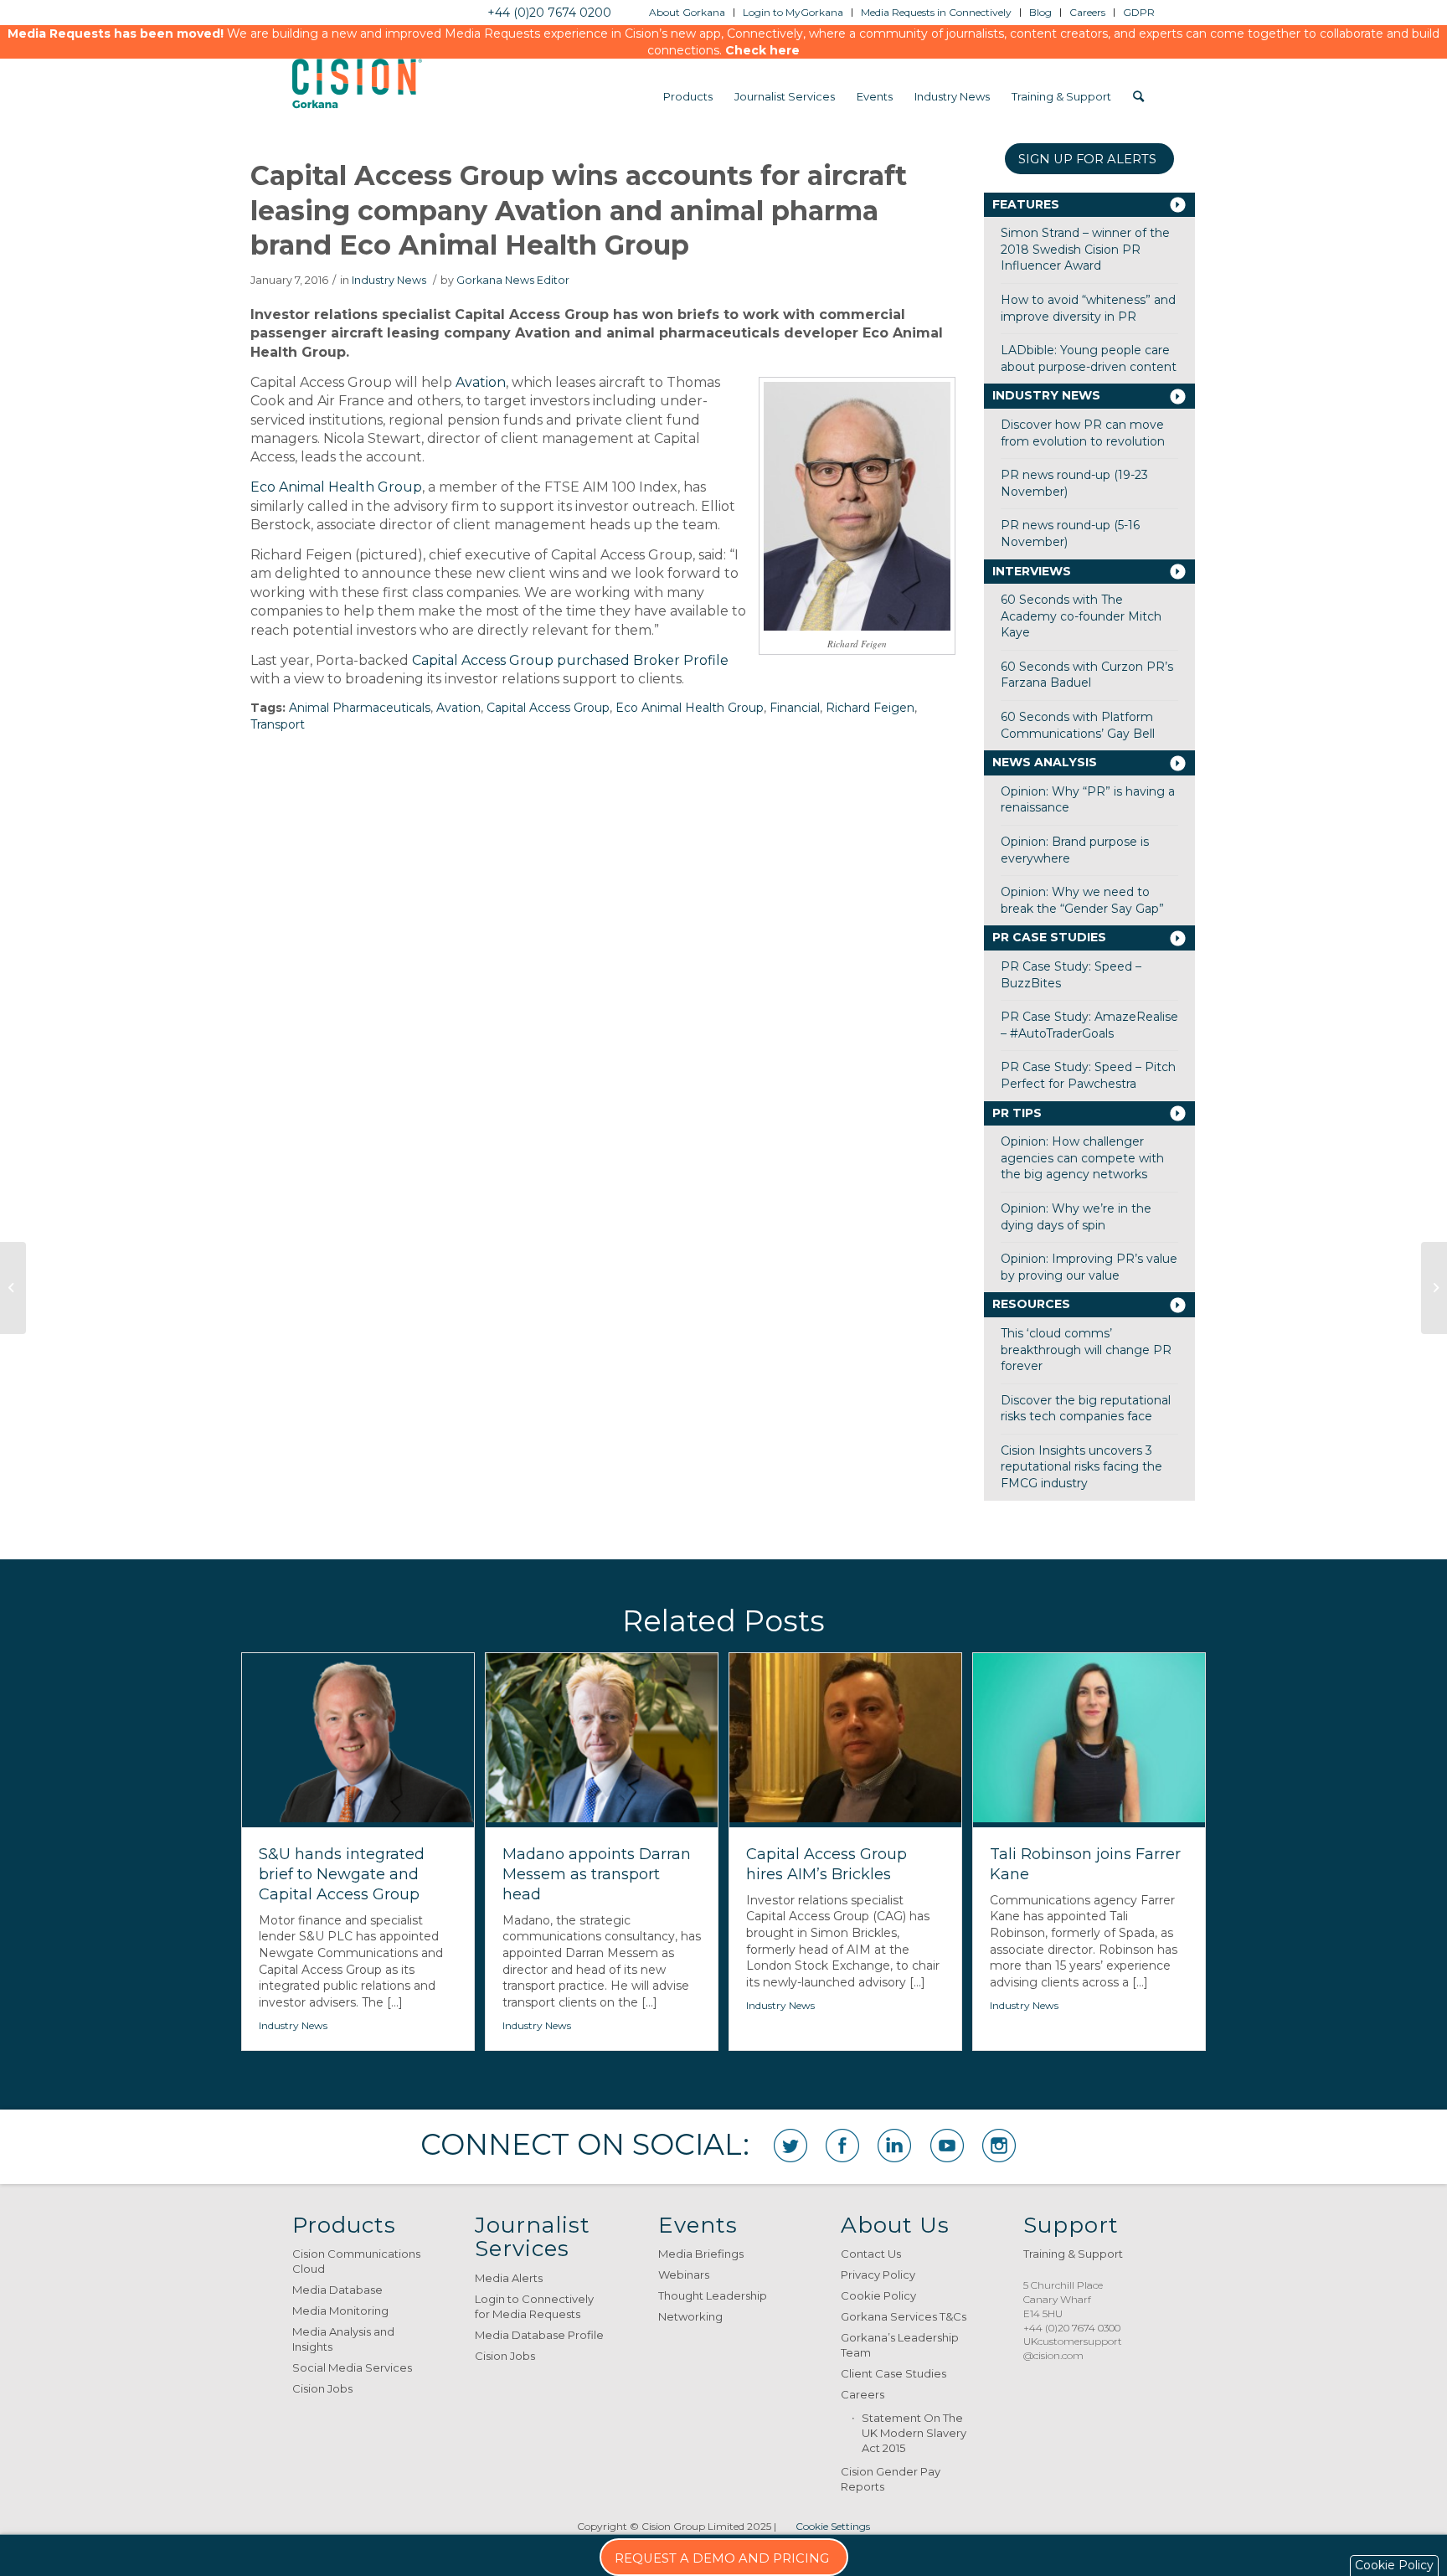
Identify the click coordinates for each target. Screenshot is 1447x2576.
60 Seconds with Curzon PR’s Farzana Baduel (1087, 675)
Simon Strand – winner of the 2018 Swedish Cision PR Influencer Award (1085, 249)
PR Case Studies (1049, 937)
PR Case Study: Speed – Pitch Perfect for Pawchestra (1088, 1075)
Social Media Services (352, 2367)
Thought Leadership (713, 2295)
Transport (278, 724)
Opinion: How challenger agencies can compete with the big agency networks (1082, 1158)
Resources (1031, 1304)
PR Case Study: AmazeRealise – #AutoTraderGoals (1089, 1025)
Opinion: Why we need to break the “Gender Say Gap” (1082, 900)
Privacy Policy (878, 2275)
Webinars (684, 2275)
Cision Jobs (322, 2388)
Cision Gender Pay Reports (891, 2479)
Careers (863, 2394)
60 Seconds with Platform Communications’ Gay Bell (1078, 725)
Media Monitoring (340, 2311)
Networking (690, 2316)
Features (1026, 204)
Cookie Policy (878, 2295)
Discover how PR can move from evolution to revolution (1083, 433)
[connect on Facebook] (842, 2146)
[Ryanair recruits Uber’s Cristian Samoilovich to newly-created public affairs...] (13, 1288)
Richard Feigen (870, 708)
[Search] (1138, 96)
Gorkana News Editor (513, 280)
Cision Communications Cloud (356, 2261)
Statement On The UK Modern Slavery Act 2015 (914, 2433)
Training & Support (1073, 2254)
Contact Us (871, 2254)
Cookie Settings (833, 2526)
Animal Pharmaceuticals (360, 708)
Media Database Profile (539, 2335)
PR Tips (1017, 1113)
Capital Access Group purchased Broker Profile (570, 660)
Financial (795, 708)
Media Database (337, 2290)
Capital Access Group (548, 708)
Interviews (1032, 571)
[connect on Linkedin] (894, 2146)
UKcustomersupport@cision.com (1073, 2348)
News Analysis (1045, 762)
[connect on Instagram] (999, 2146)
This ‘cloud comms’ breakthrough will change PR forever (1086, 1350)
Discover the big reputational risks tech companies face (1086, 1409)
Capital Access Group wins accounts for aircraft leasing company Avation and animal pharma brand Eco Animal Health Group (579, 210)
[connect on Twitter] (790, 2146)
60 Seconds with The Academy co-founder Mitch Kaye (1081, 616)
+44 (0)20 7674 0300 (1072, 2328)
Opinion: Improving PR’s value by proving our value (1089, 1267)
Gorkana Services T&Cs (904, 2316)
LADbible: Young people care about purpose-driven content (1089, 358)
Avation (481, 382)
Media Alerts (509, 2278)
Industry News (389, 280)
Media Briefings (701, 2254)
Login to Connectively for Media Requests (534, 2306)
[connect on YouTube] (947, 2146)
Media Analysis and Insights (343, 2339)
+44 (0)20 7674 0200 (549, 13)
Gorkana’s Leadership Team (900, 2345)
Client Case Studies (893, 2373)
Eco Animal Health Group (336, 487)
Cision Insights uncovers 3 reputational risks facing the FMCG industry (1081, 1467)
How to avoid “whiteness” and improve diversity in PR (1088, 308)
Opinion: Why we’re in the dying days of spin (1076, 1217)
